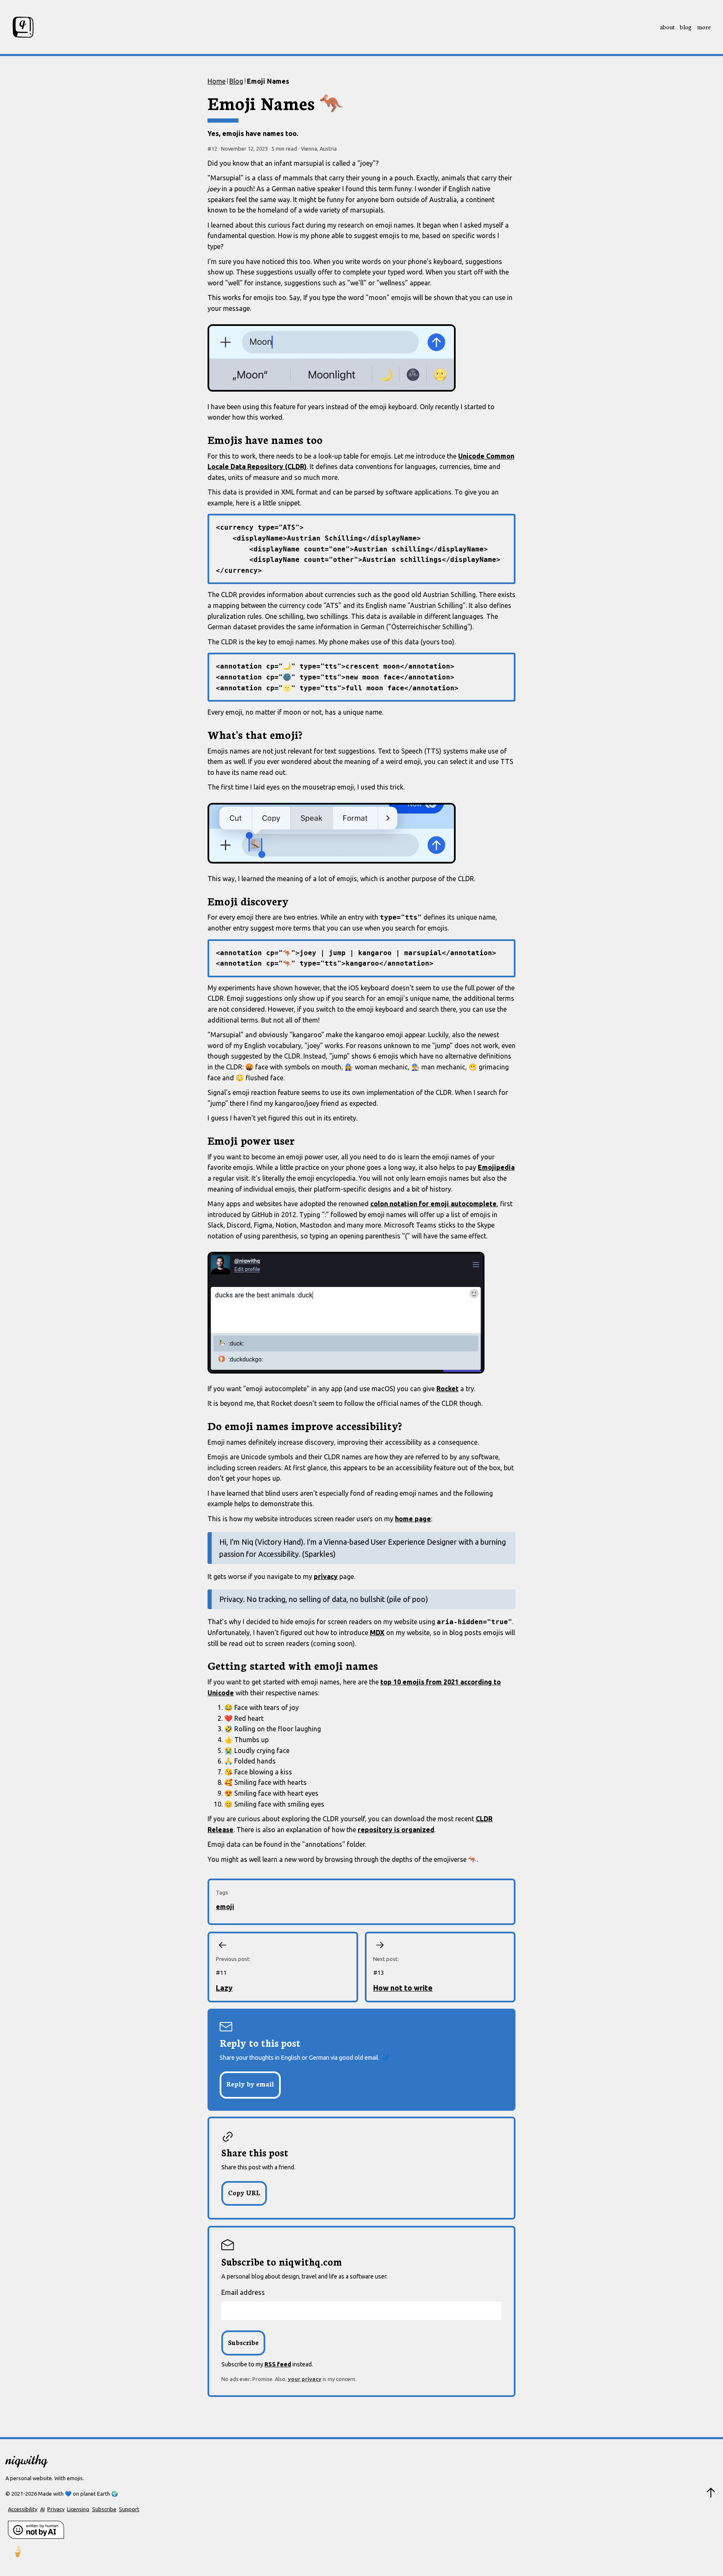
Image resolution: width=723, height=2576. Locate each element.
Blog (236, 81)
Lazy (224, 1988)
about (667, 27)
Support (129, 2509)
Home (217, 81)
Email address (243, 2292)
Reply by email (250, 2084)
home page (413, 1519)
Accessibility (23, 2509)
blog (686, 27)
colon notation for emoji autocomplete (433, 1204)
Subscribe (104, 2509)
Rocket (447, 1389)
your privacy (305, 2379)
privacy (326, 1576)
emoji (225, 1907)
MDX (377, 1633)
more (704, 27)
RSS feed (278, 2364)
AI (42, 2509)
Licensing (78, 2509)
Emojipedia (496, 1167)
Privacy (56, 2509)
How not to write (403, 1988)
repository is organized (396, 1830)
